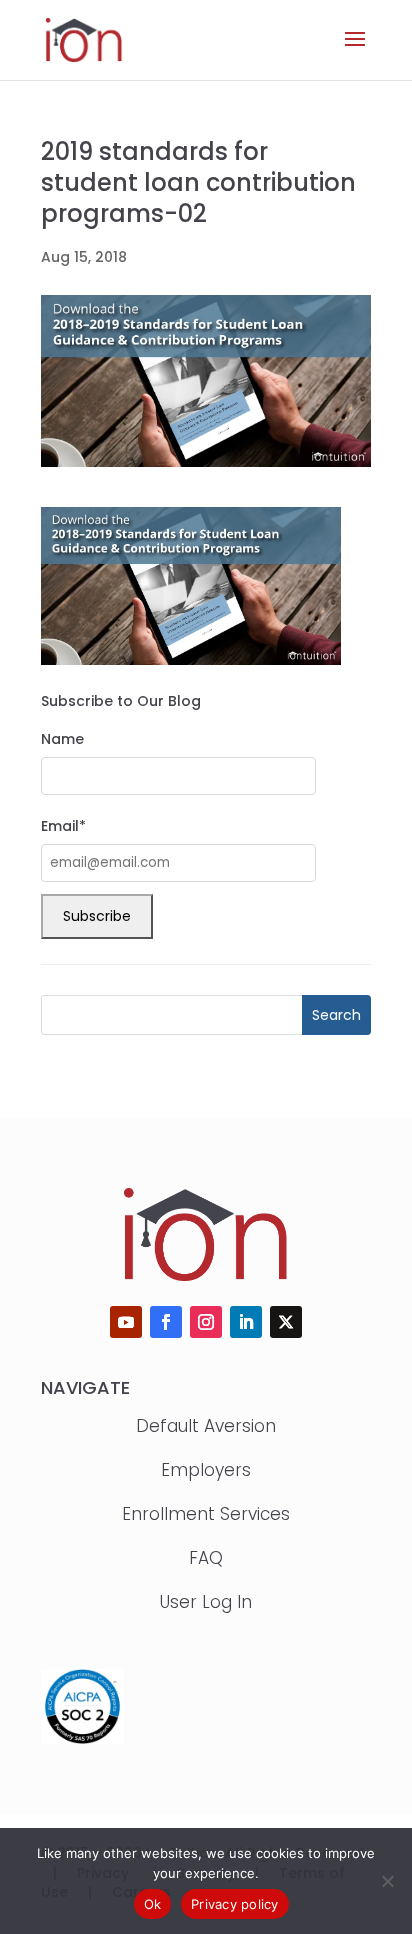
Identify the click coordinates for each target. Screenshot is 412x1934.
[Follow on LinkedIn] (246, 1322)
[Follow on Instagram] (206, 1322)
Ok (153, 1904)
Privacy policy (235, 1904)
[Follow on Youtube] (126, 1322)
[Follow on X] (286, 1322)
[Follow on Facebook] (166, 1322)
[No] (387, 1881)
